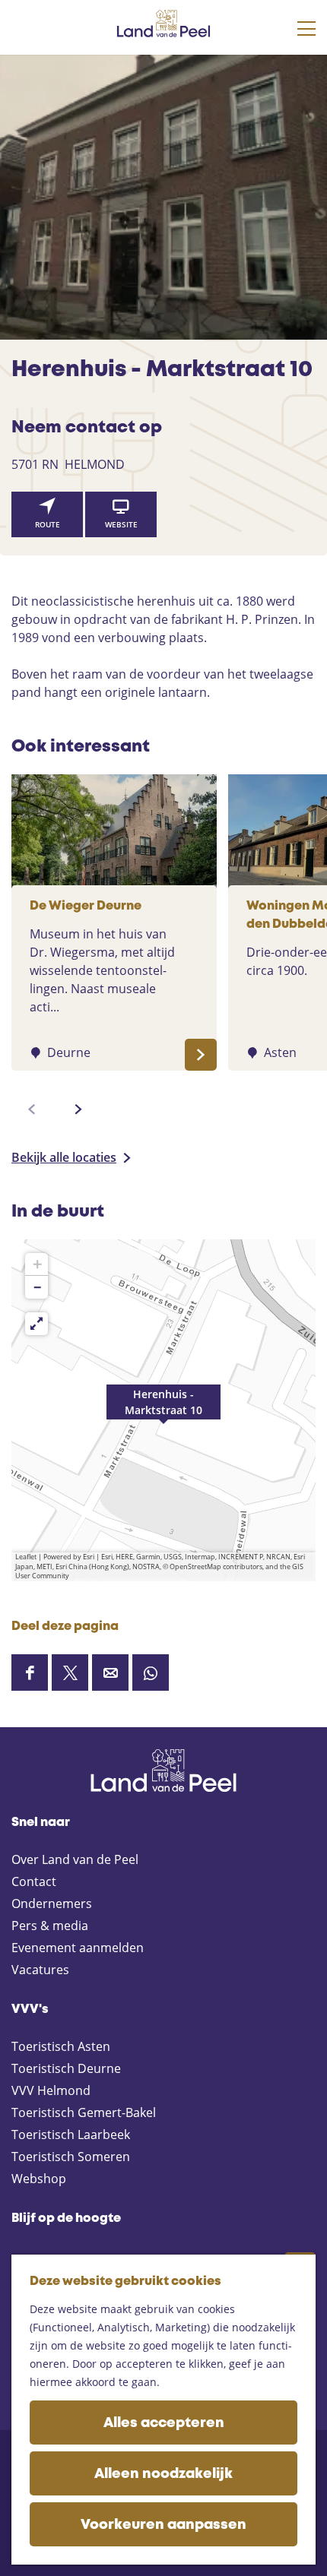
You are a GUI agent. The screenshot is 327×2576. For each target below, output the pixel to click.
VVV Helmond (51, 2090)
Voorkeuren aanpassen (163, 2525)
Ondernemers (52, 1904)
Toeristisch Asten (61, 2046)
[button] (163, 1410)
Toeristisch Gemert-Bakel (84, 2112)
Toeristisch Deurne (66, 2068)
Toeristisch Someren (71, 2157)
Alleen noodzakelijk (163, 2474)
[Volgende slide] (78, 1109)
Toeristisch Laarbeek (71, 2135)
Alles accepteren (164, 2423)
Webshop (39, 2179)
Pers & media (50, 1926)
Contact (34, 1881)
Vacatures (40, 1970)
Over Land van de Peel (75, 1859)
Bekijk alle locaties (64, 1157)
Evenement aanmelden (78, 1948)
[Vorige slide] (32, 1109)
